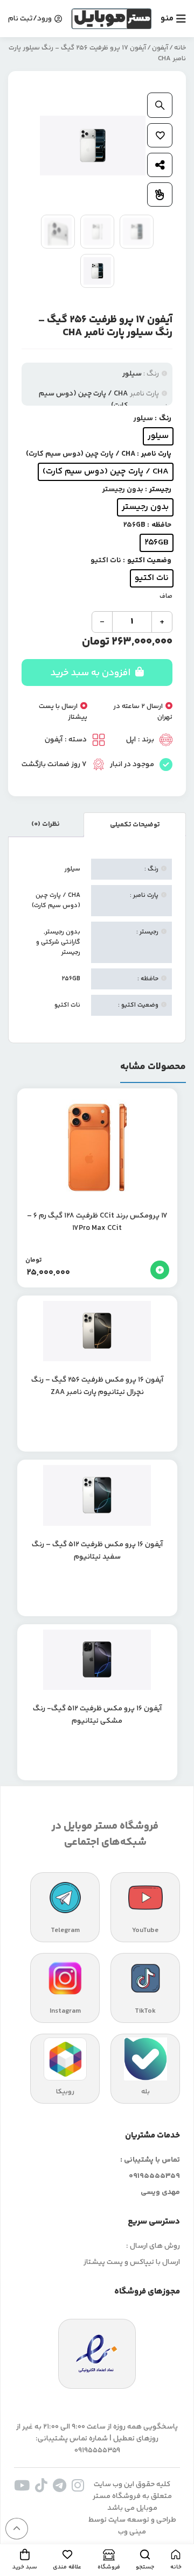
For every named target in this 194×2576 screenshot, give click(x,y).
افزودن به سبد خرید (92, 673)
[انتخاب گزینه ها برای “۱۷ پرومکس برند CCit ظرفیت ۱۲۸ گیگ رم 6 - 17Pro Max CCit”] (160, 1270)
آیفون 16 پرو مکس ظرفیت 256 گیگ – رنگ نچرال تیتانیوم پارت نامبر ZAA (97, 1386)
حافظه (161, 525)
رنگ (165, 419)
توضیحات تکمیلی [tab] (135, 825)
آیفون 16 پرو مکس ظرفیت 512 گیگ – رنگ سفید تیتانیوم (97, 1551)
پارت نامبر (156, 454)
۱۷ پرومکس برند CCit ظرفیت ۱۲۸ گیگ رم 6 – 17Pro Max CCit (97, 1222)
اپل (131, 740)
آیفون (160, 48)
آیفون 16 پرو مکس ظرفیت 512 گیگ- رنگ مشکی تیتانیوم (97, 1715)
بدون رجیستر (63, 932)
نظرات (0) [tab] (46, 824)
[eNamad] (97, 2354)
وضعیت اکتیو (149, 561)
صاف (166, 596)
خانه (180, 48)
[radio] (158, 436)
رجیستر (160, 490)
